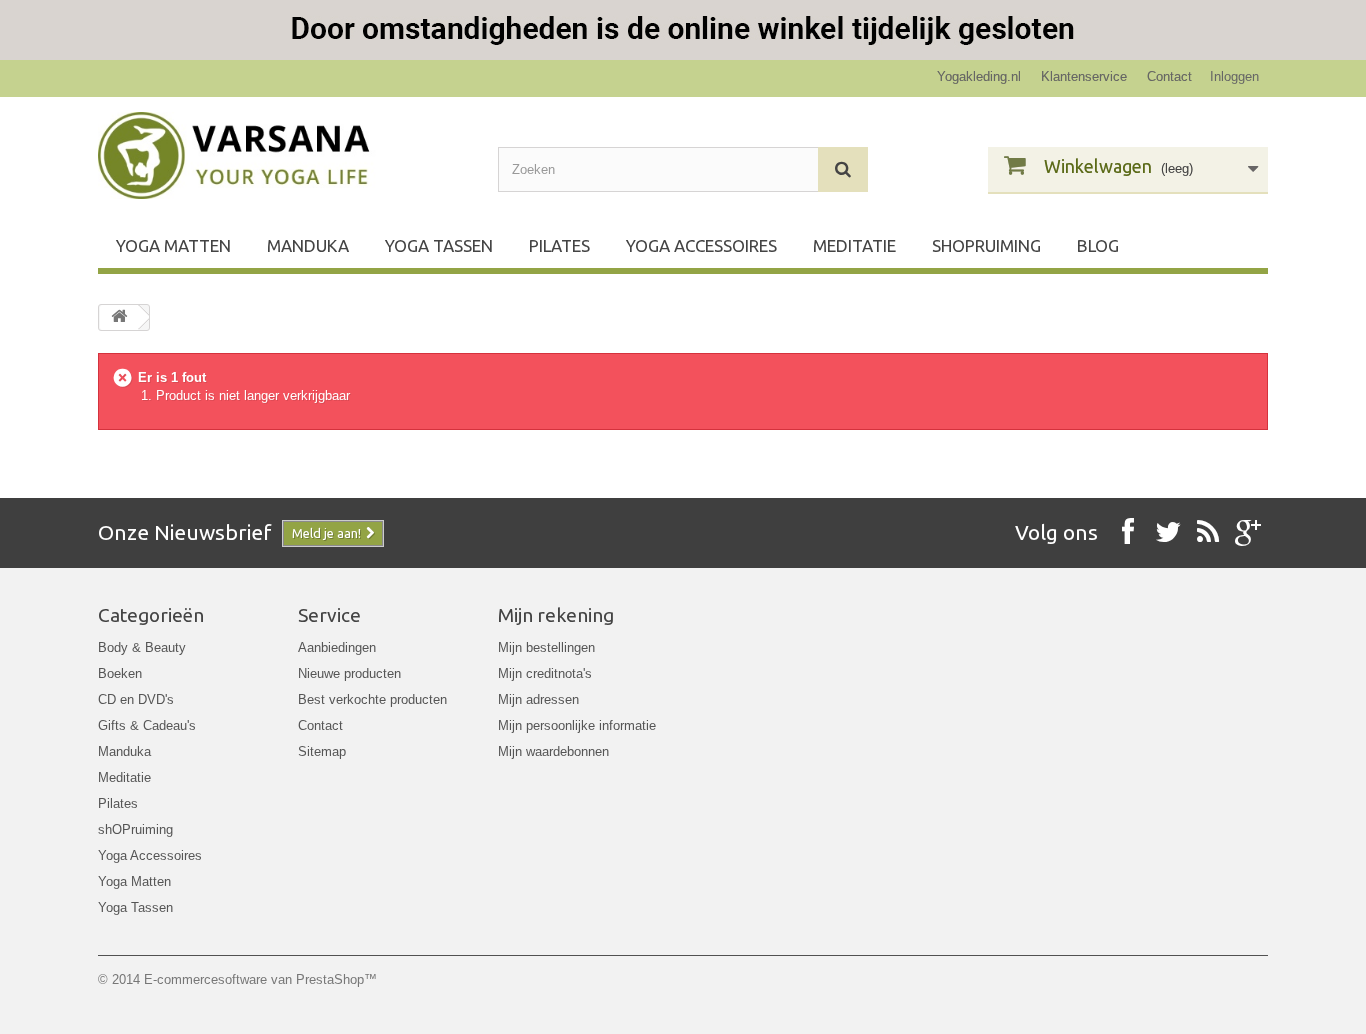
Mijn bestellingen (546, 647)
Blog (1098, 245)
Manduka (308, 245)
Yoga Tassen (439, 245)
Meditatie (854, 245)
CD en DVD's (136, 699)
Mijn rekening (556, 615)
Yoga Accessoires (701, 245)
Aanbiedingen (337, 647)
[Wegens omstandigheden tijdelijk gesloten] (683, 30)
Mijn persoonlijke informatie (577, 725)
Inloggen (1234, 76)
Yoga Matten (173, 245)
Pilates (559, 245)
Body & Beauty (142, 647)
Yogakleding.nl (979, 76)
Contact (1169, 76)
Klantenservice (1084, 76)
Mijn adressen (538, 699)
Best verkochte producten (372, 699)
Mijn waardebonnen (553, 751)
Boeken (120, 673)
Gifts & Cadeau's (147, 725)
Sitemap (322, 751)
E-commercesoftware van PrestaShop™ (260, 979)
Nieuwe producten (349, 673)
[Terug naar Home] (119, 317)
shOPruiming (986, 245)
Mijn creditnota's (545, 673)
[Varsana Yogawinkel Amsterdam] (283, 155)
